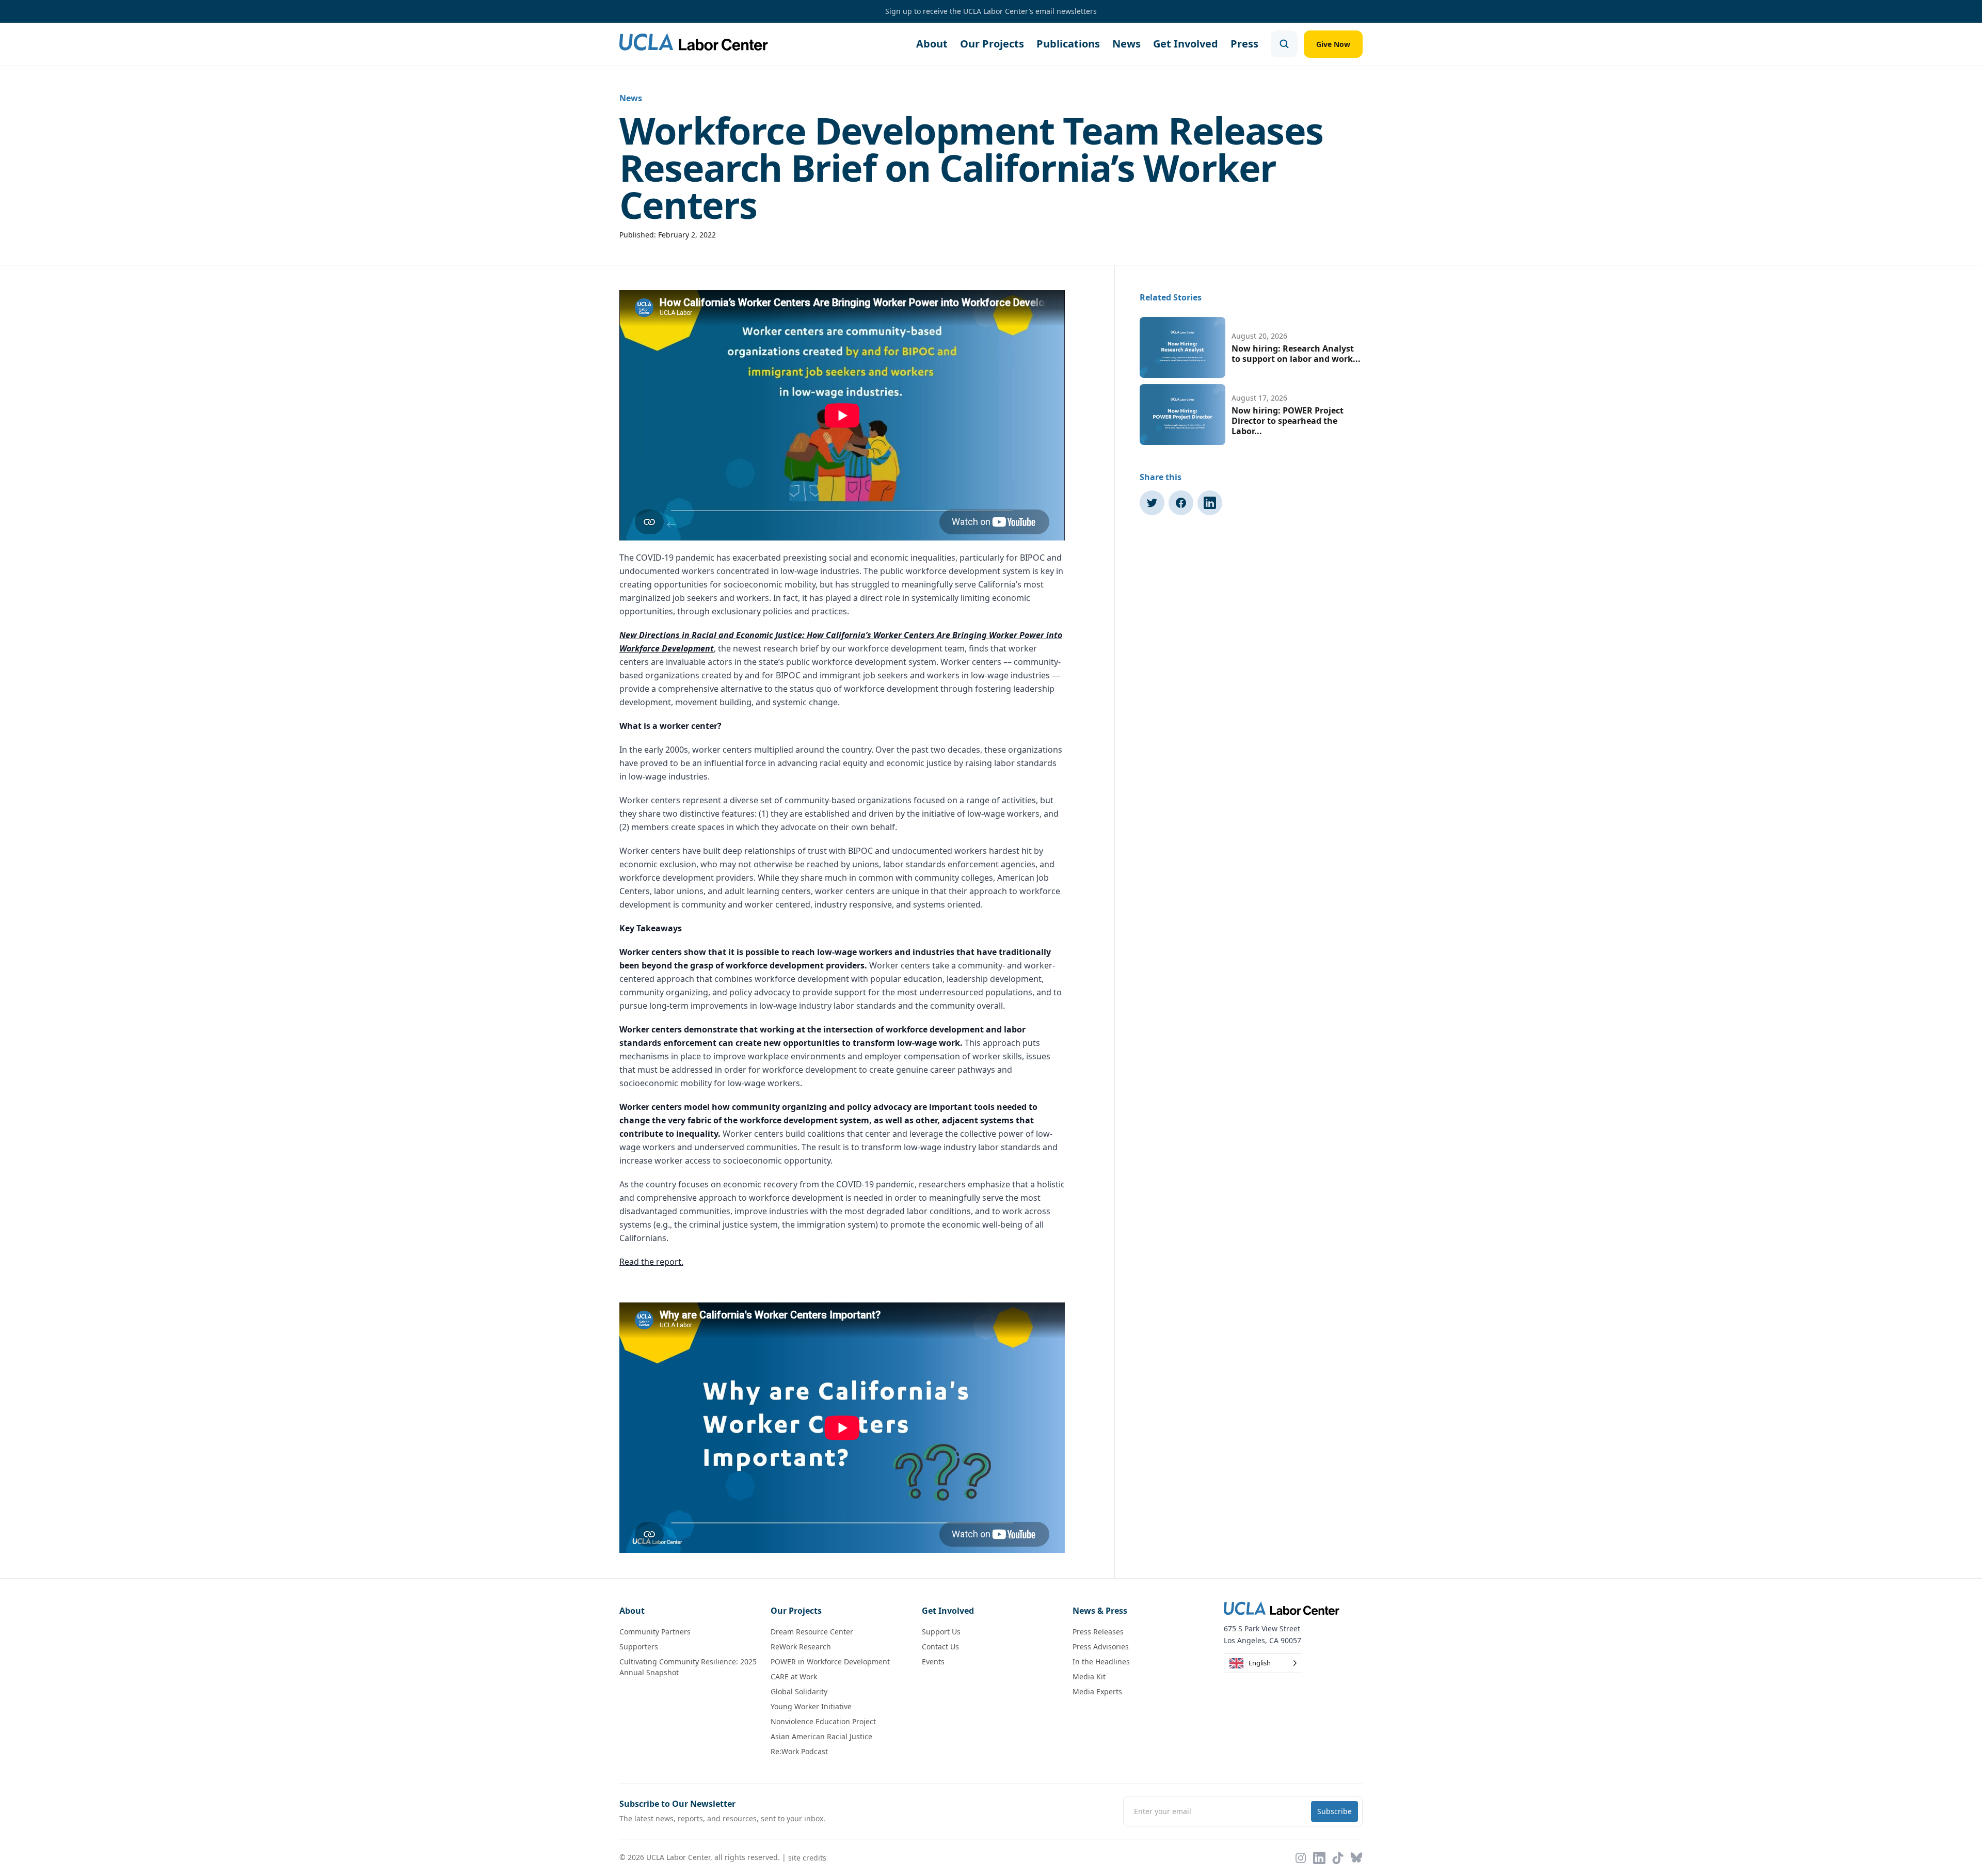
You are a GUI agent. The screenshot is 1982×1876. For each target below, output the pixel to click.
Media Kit (1089, 1676)
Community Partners (655, 1632)
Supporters (639, 1647)
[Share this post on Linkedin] (1210, 503)
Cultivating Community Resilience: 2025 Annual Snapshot (688, 1667)
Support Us (941, 1632)
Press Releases (1098, 1632)
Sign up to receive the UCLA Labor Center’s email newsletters (991, 11)
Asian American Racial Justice (821, 1736)
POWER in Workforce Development (830, 1662)
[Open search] (1284, 44)
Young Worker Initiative (811, 1706)
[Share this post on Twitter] (1152, 503)
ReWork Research (801, 1647)
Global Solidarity (799, 1691)
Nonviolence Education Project (823, 1721)
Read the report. (651, 1262)
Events (933, 1662)
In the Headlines (1101, 1662)
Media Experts (1097, 1691)
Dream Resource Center (812, 1632)
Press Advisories (1101, 1647)
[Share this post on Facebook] (1181, 503)
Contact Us (940, 1647)
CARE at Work (794, 1676)
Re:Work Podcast (799, 1751)
